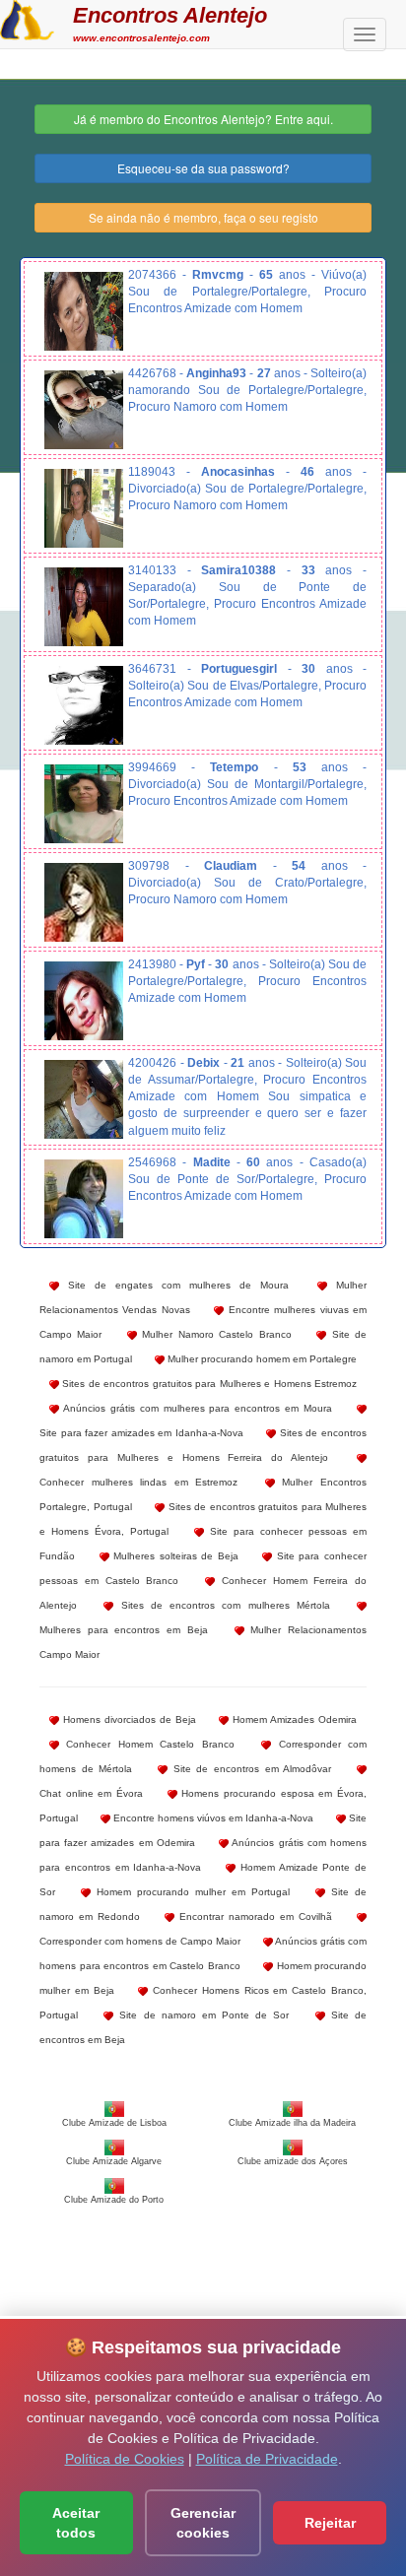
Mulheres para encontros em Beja (124, 1630)
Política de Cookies (125, 2459)
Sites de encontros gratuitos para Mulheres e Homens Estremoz (208, 1384)
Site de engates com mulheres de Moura (174, 1285)
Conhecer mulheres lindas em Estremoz (138, 1482)
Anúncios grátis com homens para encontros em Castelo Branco (203, 1953)
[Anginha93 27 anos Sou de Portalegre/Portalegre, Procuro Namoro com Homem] (84, 410)
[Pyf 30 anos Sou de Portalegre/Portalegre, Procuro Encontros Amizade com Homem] (84, 1001)
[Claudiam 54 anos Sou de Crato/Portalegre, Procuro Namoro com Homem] (84, 902)
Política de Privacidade (267, 2459)
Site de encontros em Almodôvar (249, 1769)
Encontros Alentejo (170, 15)
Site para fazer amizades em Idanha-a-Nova (141, 1433)
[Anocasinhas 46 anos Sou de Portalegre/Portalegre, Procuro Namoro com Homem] (84, 508)
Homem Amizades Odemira (293, 1719)
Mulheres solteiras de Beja (174, 1556)
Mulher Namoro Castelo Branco (214, 1334)
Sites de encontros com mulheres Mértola (222, 1605)
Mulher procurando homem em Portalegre (261, 1359)
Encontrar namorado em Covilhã (253, 1916)
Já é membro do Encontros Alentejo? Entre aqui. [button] (203, 119)
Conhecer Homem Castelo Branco (147, 1744)
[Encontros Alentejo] (27, 18)
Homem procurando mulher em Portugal (190, 1892)
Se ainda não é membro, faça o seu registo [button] (203, 217)
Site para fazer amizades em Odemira (203, 1830)
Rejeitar (330, 2523)
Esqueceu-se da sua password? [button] (203, 168)
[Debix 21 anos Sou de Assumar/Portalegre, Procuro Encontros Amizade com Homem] (84, 1099)
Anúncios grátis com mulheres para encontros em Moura (196, 1408)
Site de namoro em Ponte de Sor (201, 2015)
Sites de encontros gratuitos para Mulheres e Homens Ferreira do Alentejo (203, 1445)
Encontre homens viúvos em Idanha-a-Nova (212, 1818)
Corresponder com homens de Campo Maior (140, 1941)
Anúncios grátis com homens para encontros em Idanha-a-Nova (203, 1855)
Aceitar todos (76, 2523)
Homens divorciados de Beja (128, 1719)
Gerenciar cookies (203, 2523)
